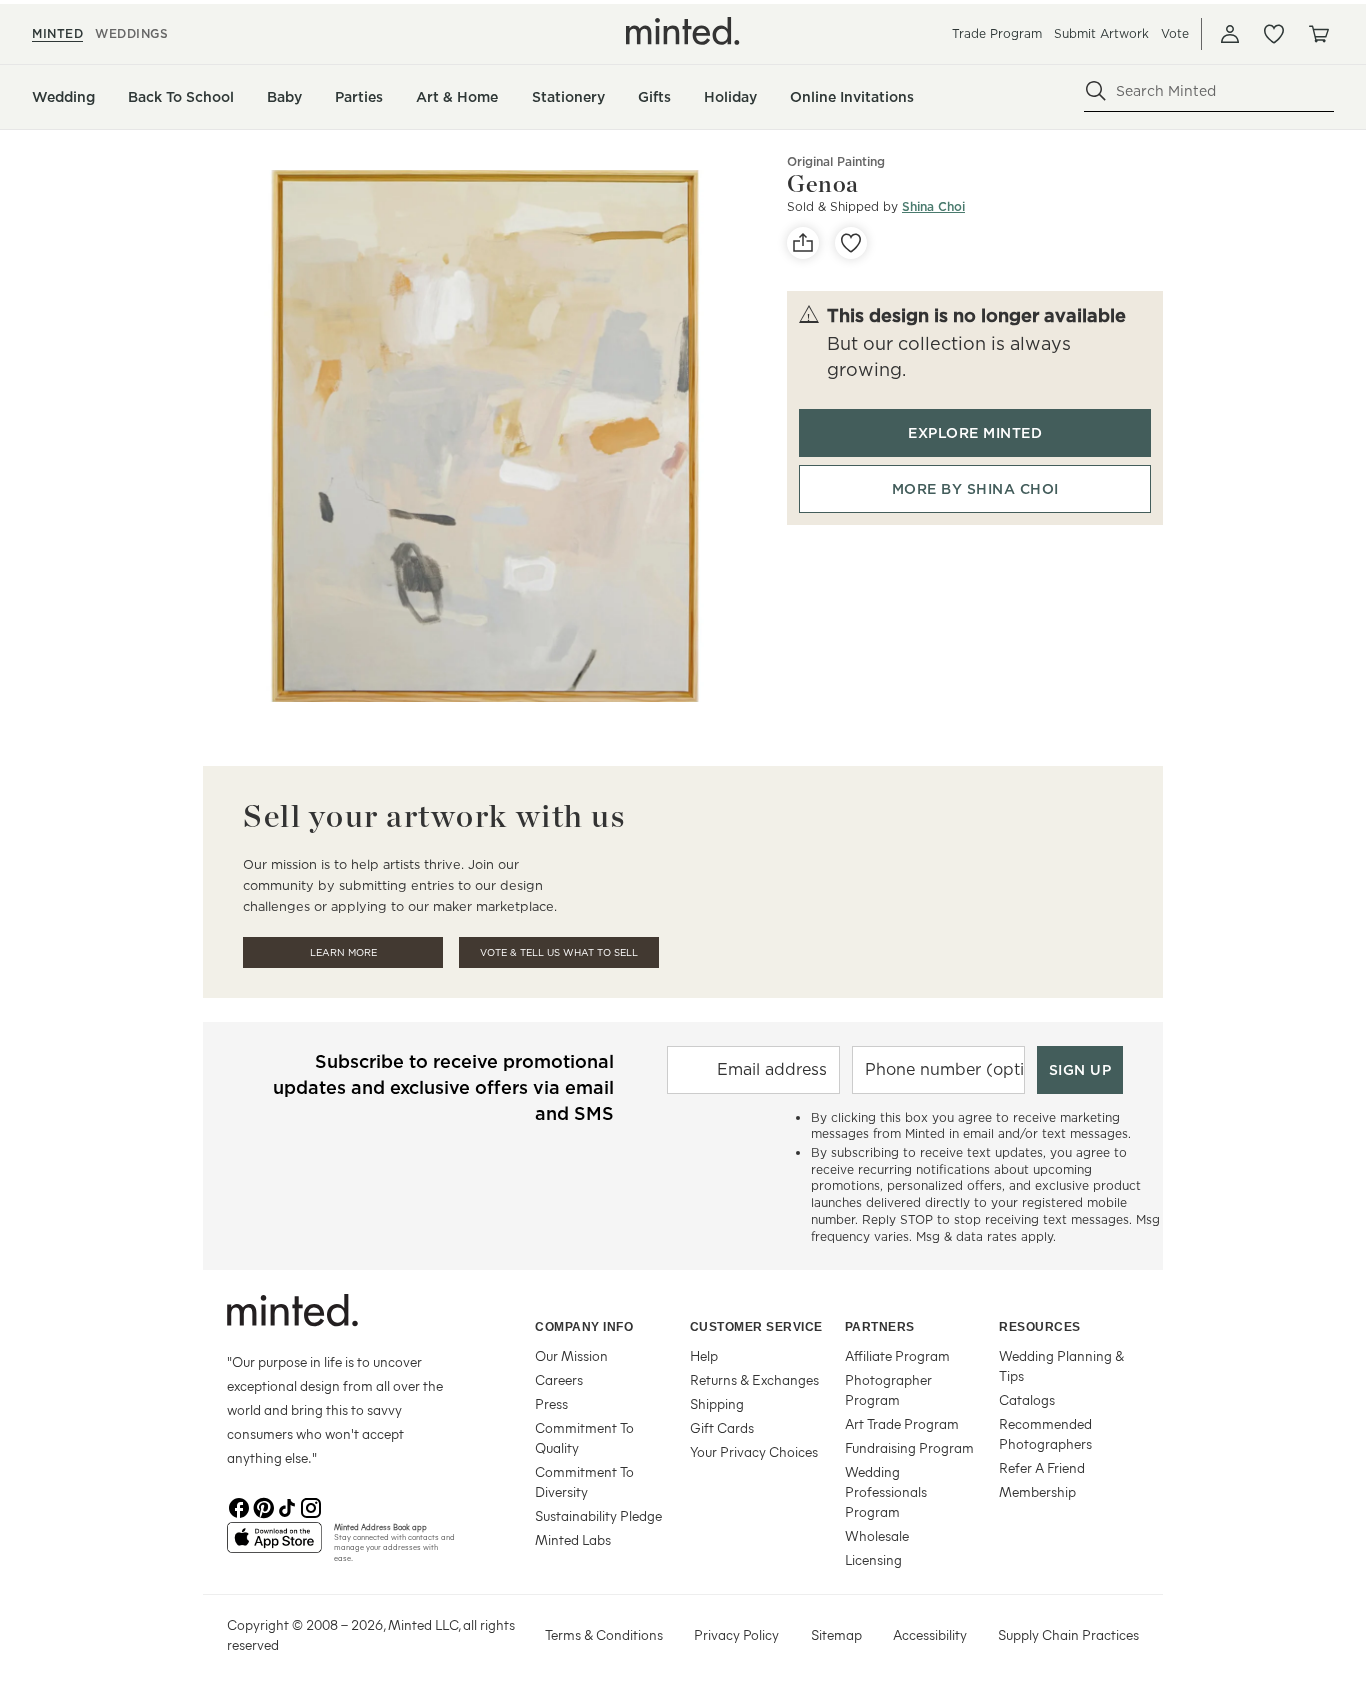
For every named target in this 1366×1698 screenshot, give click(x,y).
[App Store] (274, 1546)
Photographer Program (888, 1389)
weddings (131, 33)
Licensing (873, 1559)
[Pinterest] (263, 1506)
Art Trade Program (902, 1423)
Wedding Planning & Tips (1061, 1365)
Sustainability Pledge (598, 1515)
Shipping (717, 1403)
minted (57, 33)
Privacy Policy (736, 1634)
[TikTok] (287, 1506)
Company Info (584, 1327)
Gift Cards (722, 1427)
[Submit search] (1096, 91)
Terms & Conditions (604, 1634)
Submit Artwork (1101, 33)
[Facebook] (239, 1506)
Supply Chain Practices (1068, 1634)
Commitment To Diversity (584, 1481)
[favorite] (851, 243)
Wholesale (877, 1535)
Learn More (343, 952)
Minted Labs (573, 1539)
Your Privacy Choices (754, 1451)
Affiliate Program (897, 1355)
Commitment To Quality (584, 1437)
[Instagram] (311, 1506)
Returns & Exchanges (754, 1379)
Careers (559, 1379)
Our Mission (571, 1355)
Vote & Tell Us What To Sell (559, 952)
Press (551, 1403)
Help (704, 1355)
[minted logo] (683, 31)
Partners (880, 1327)
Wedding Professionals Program (886, 1491)
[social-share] (803, 243)
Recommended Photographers (1045, 1433)
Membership (1037, 1491)
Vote (1175, 33)
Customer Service (756, 1327)
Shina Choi (933, 206)
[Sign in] (1230, 34)
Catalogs (1027, 1399)
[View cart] (1318, 34)
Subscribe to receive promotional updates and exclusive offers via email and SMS (443, 1087)
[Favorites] (1274, 34)
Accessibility (930, 1634)
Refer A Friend (1042, 1467)
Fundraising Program (909, 1447)
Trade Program (997, 33)
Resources (1040, 1327)
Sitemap (836, 1634)
